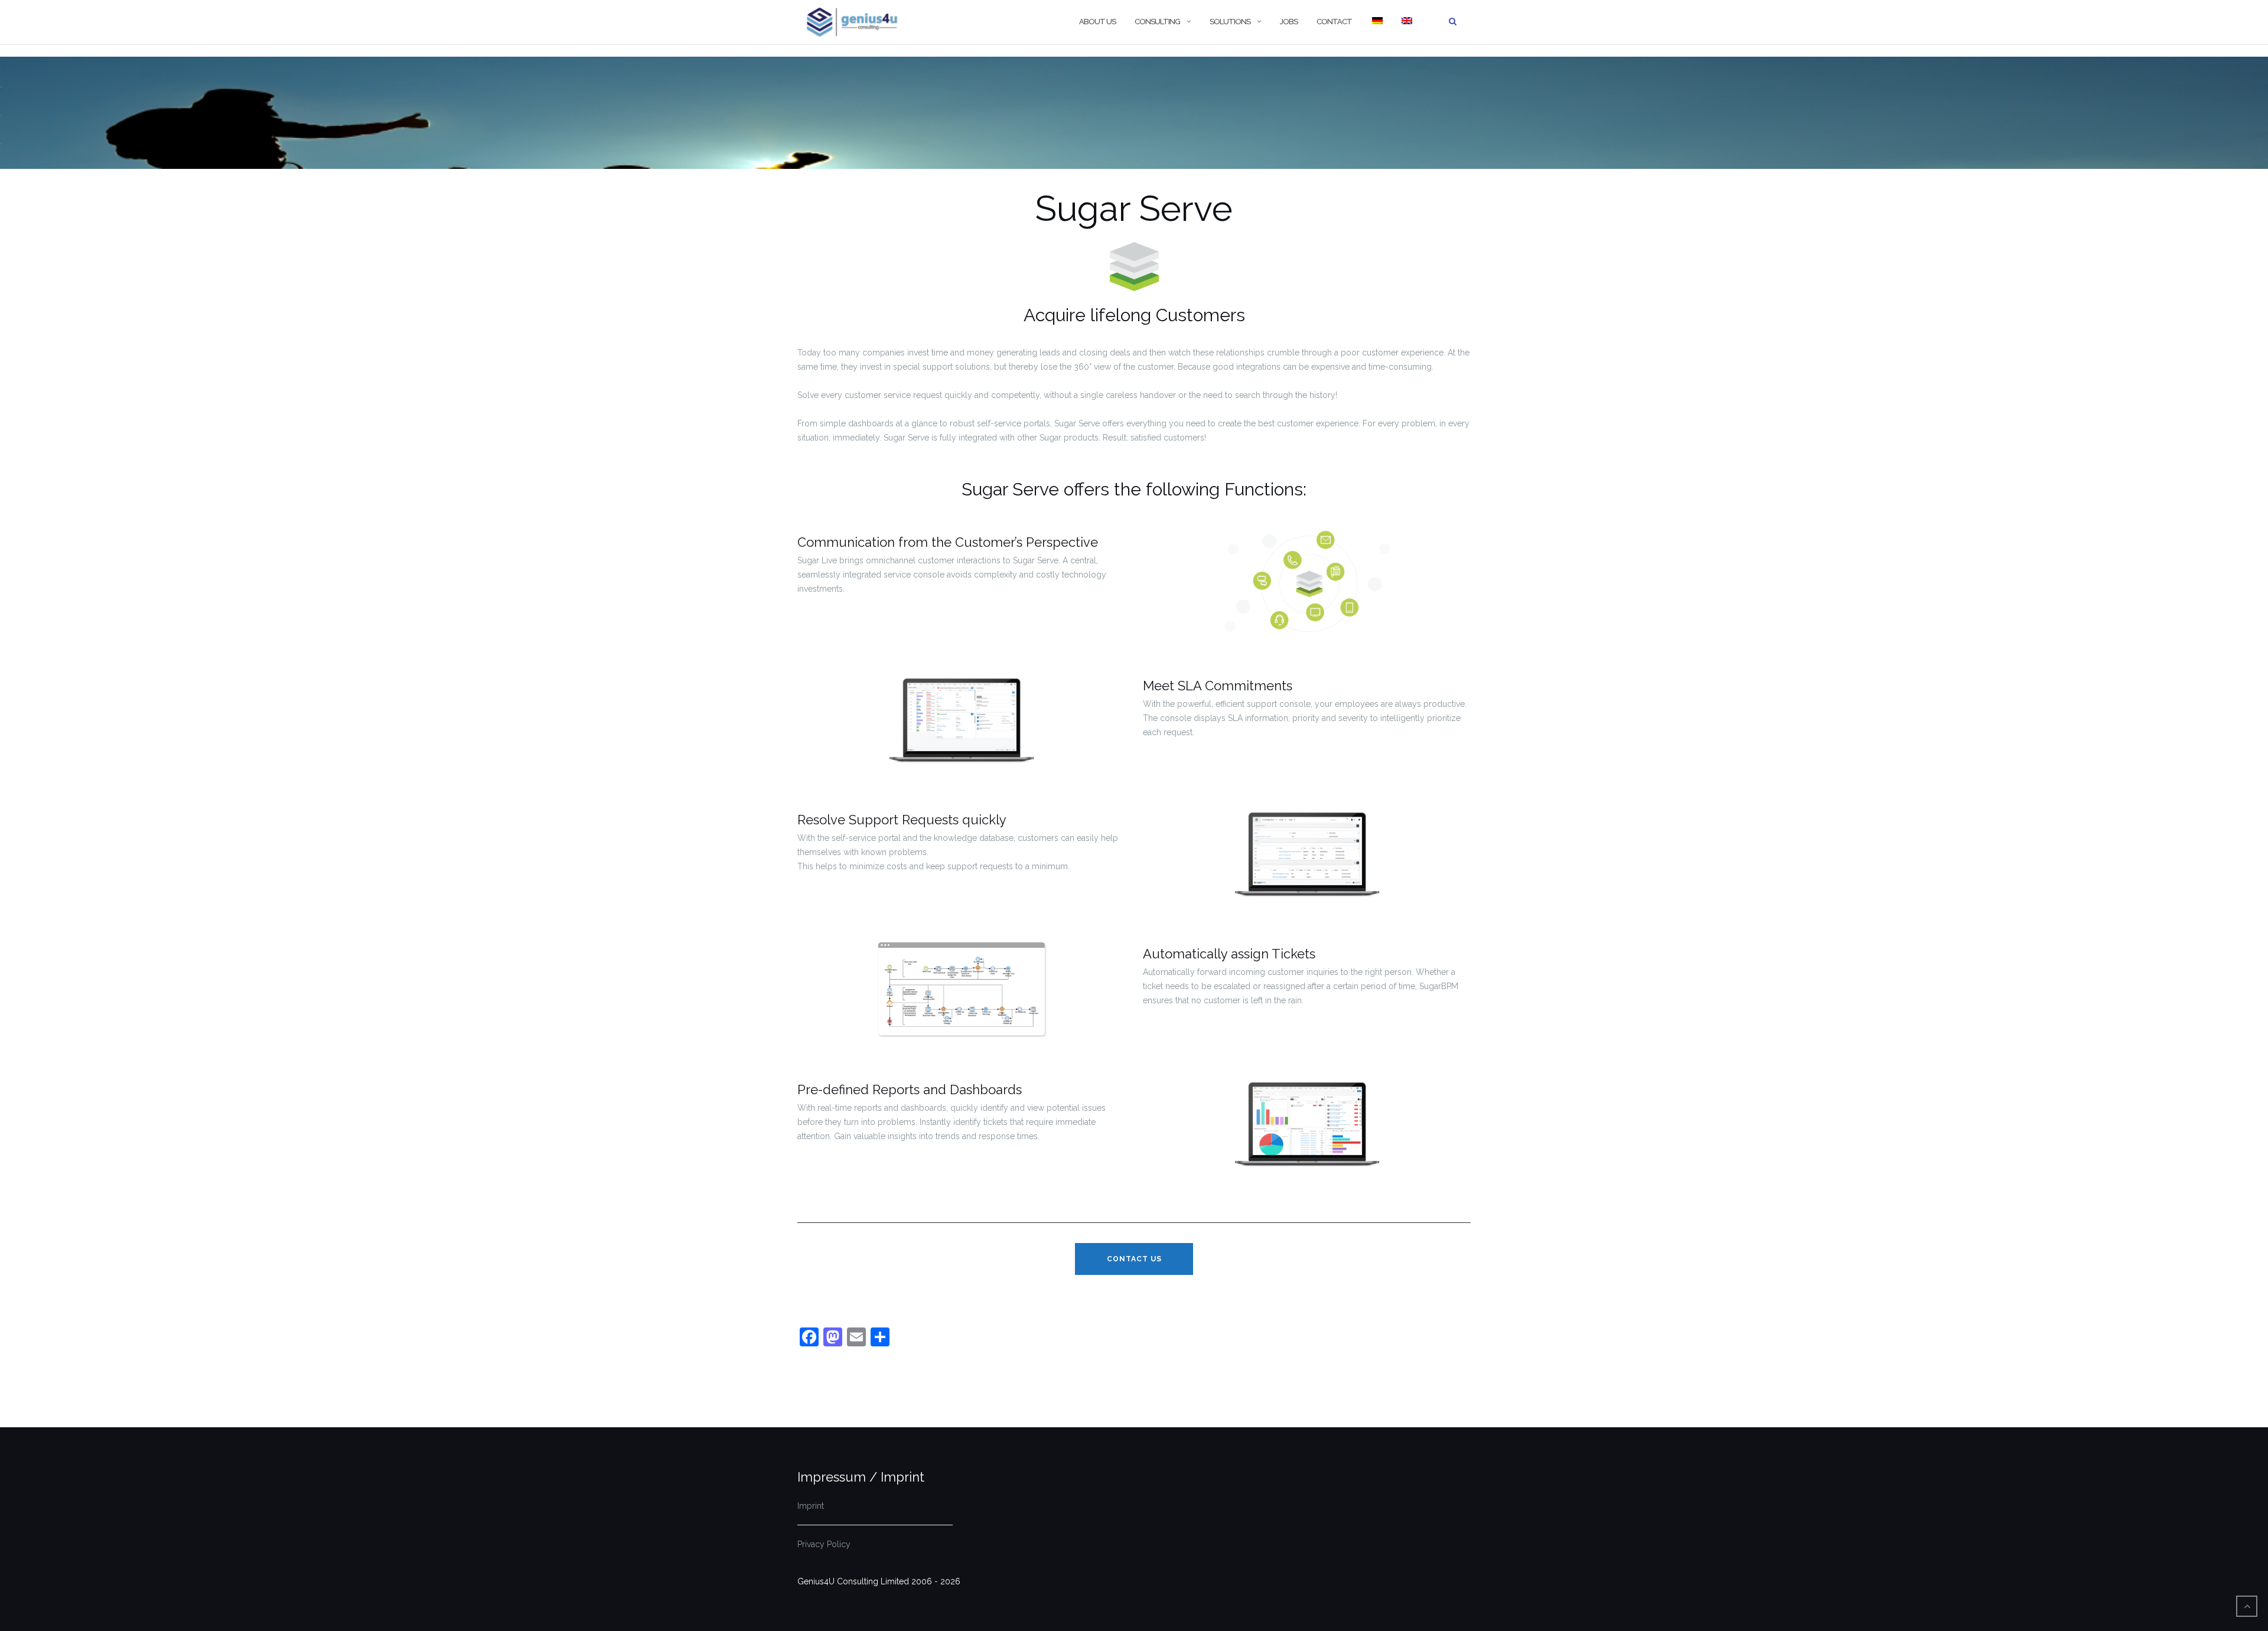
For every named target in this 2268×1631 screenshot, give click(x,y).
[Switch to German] (1377, 22)
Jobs (1289, 22)
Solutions (1230, 22)
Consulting (1157, 22)
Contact (1334, 22)
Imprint (811, 1506)
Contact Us (1134, 1259)
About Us (1097, 22)
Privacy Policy (824, 1544)
